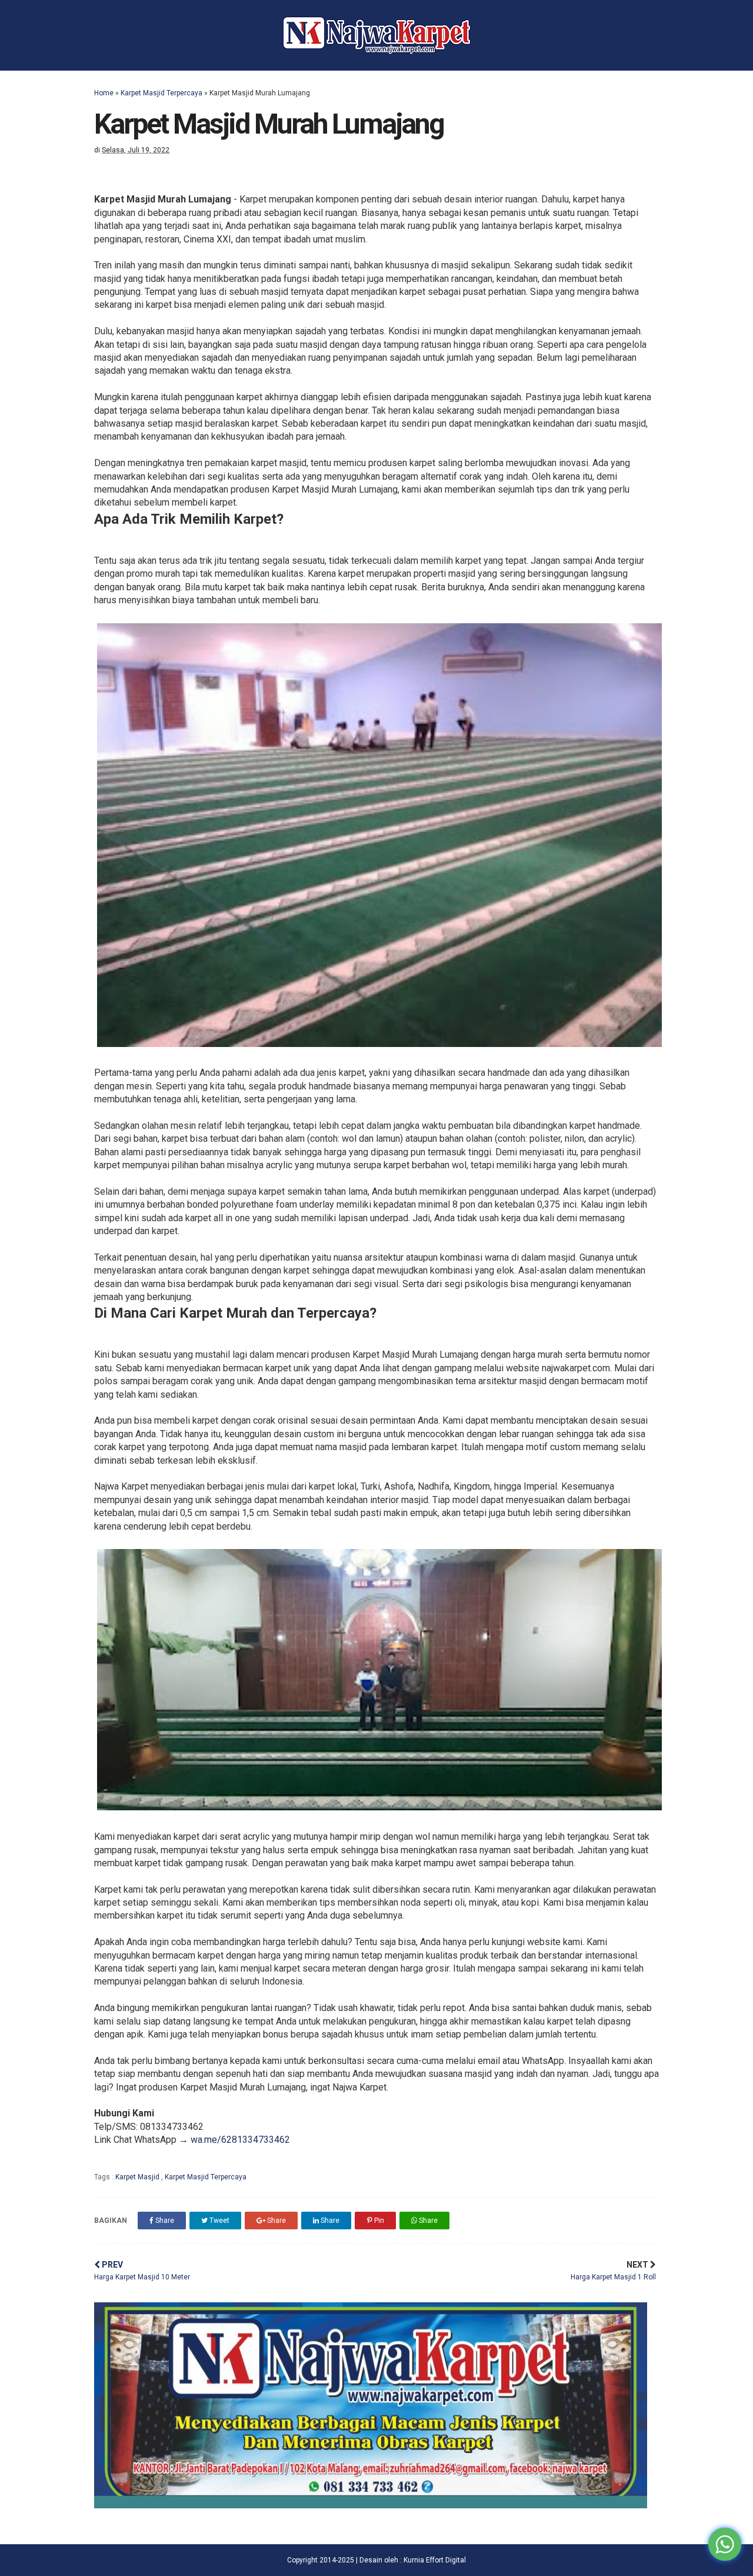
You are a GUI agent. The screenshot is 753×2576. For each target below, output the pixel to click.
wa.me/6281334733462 (240, 2140)
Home (104, 93)
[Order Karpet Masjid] (371, 2505)
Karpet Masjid (138, 2177)
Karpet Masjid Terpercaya (161, 93)
